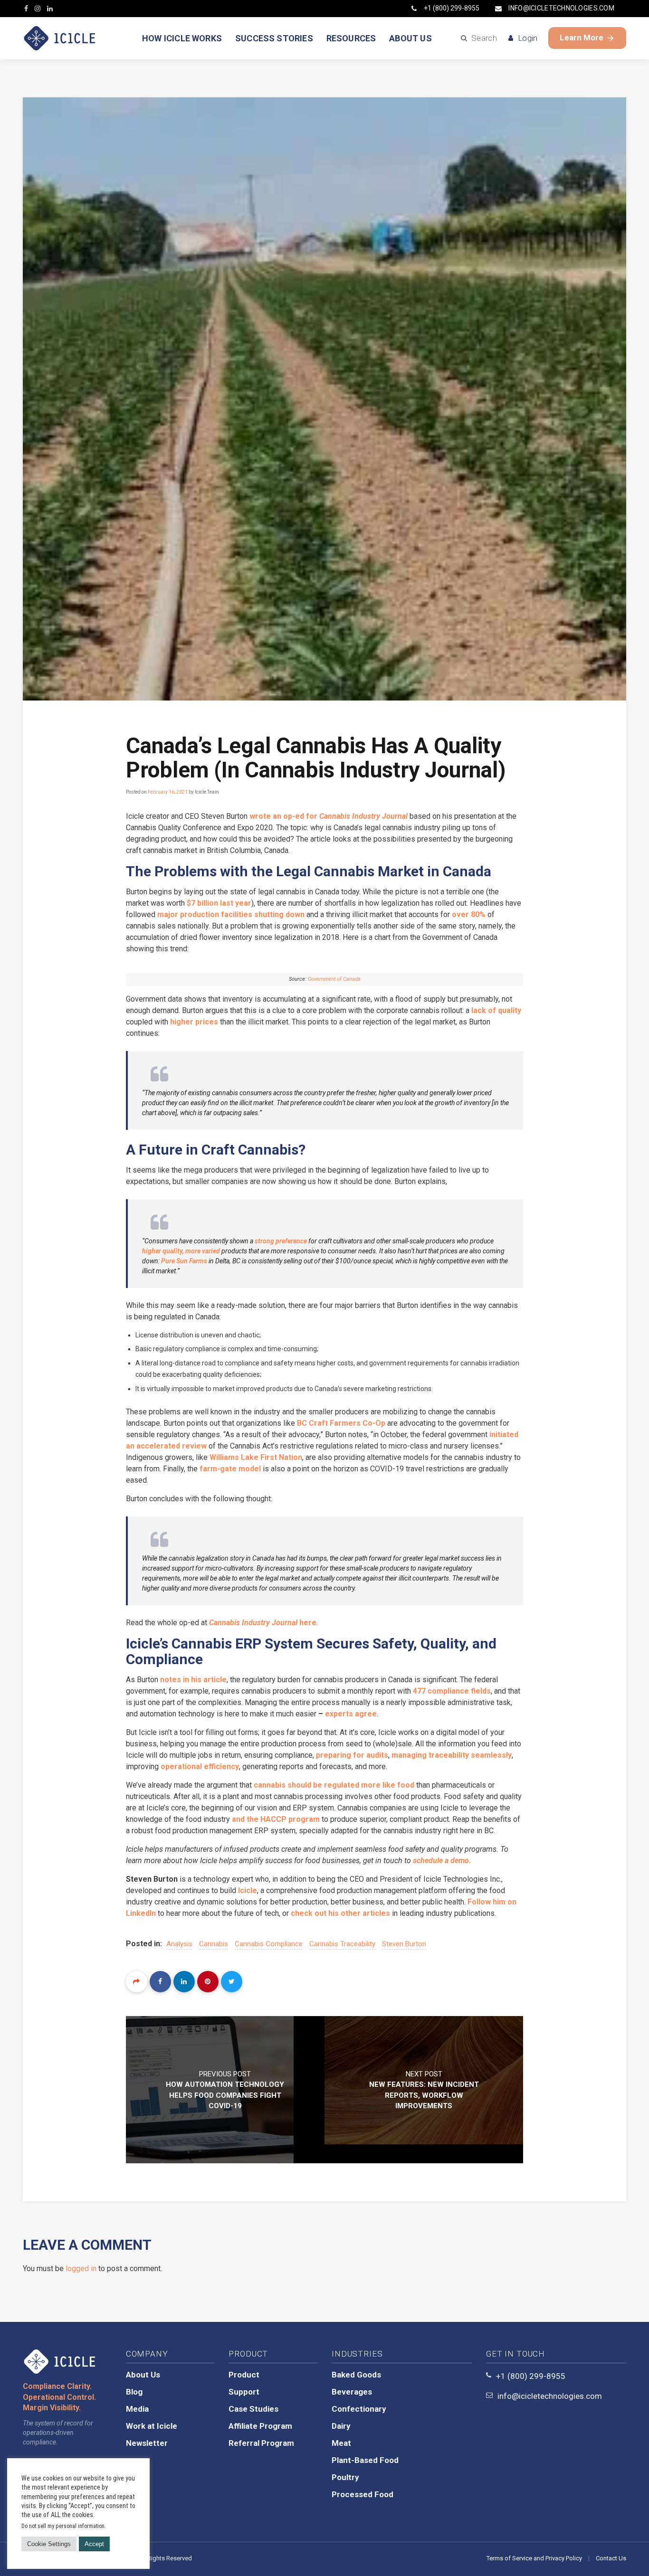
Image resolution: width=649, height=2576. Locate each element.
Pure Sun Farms (184, 1261)
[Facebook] (160, 1982)
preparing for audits (352, 1755)
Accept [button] (94, 2544)
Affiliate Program (260, 2426)
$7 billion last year (219, 903)
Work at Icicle (152, 2426)
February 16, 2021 (168, 792)
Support (244, 2392)
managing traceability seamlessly (452, 1755)
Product (244, 2375)
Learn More (582, 38)
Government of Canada (334, 979)
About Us (143, 2375)
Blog (134, 2392)
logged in (81, 2268)
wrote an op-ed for (329, 816)
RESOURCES (351, 38)
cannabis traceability (342, 1944)
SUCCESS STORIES (274, 38)
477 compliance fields (452, 1691)
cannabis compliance (269, 1944)
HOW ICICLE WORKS (182, 38)
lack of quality (496, 1010)
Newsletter (147, 2443)
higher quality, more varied (181, 1251)
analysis (179, 1944)
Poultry (345, 2477)
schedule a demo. (442, 1861)
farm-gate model (230, 1469)
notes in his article (193, 1680)
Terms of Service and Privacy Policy (534, 2558)
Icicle (248, 1890)
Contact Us (611, 2558)
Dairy (341, 2426)
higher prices (194, 1022)
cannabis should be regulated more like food (334, 1785)
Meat (341, 2443)
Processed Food (363, 2494)
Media (137, 2409)
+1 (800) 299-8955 (452, 8)
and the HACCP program (276, 1819)
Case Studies (253, 2409)
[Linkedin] (184, 1982)
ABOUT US (410, 38)
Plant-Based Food (365, 2460)
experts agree (351, 1714)
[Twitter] (232, 1982)
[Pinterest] (208, 1982)
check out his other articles (340, 1913)
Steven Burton (404, 1944)
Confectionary (359, 2409)
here (263, 1623)
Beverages (352, 2392)
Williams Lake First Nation (256, 1457)
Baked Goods (356, 2375)
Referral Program (261, 2443)
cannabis (214, 1944)
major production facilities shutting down (231, 914)
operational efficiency (200, 1766)
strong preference (281, 1241)
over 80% (469, 914)
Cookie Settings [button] (49, 2544)
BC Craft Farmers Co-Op (341, 1423)
